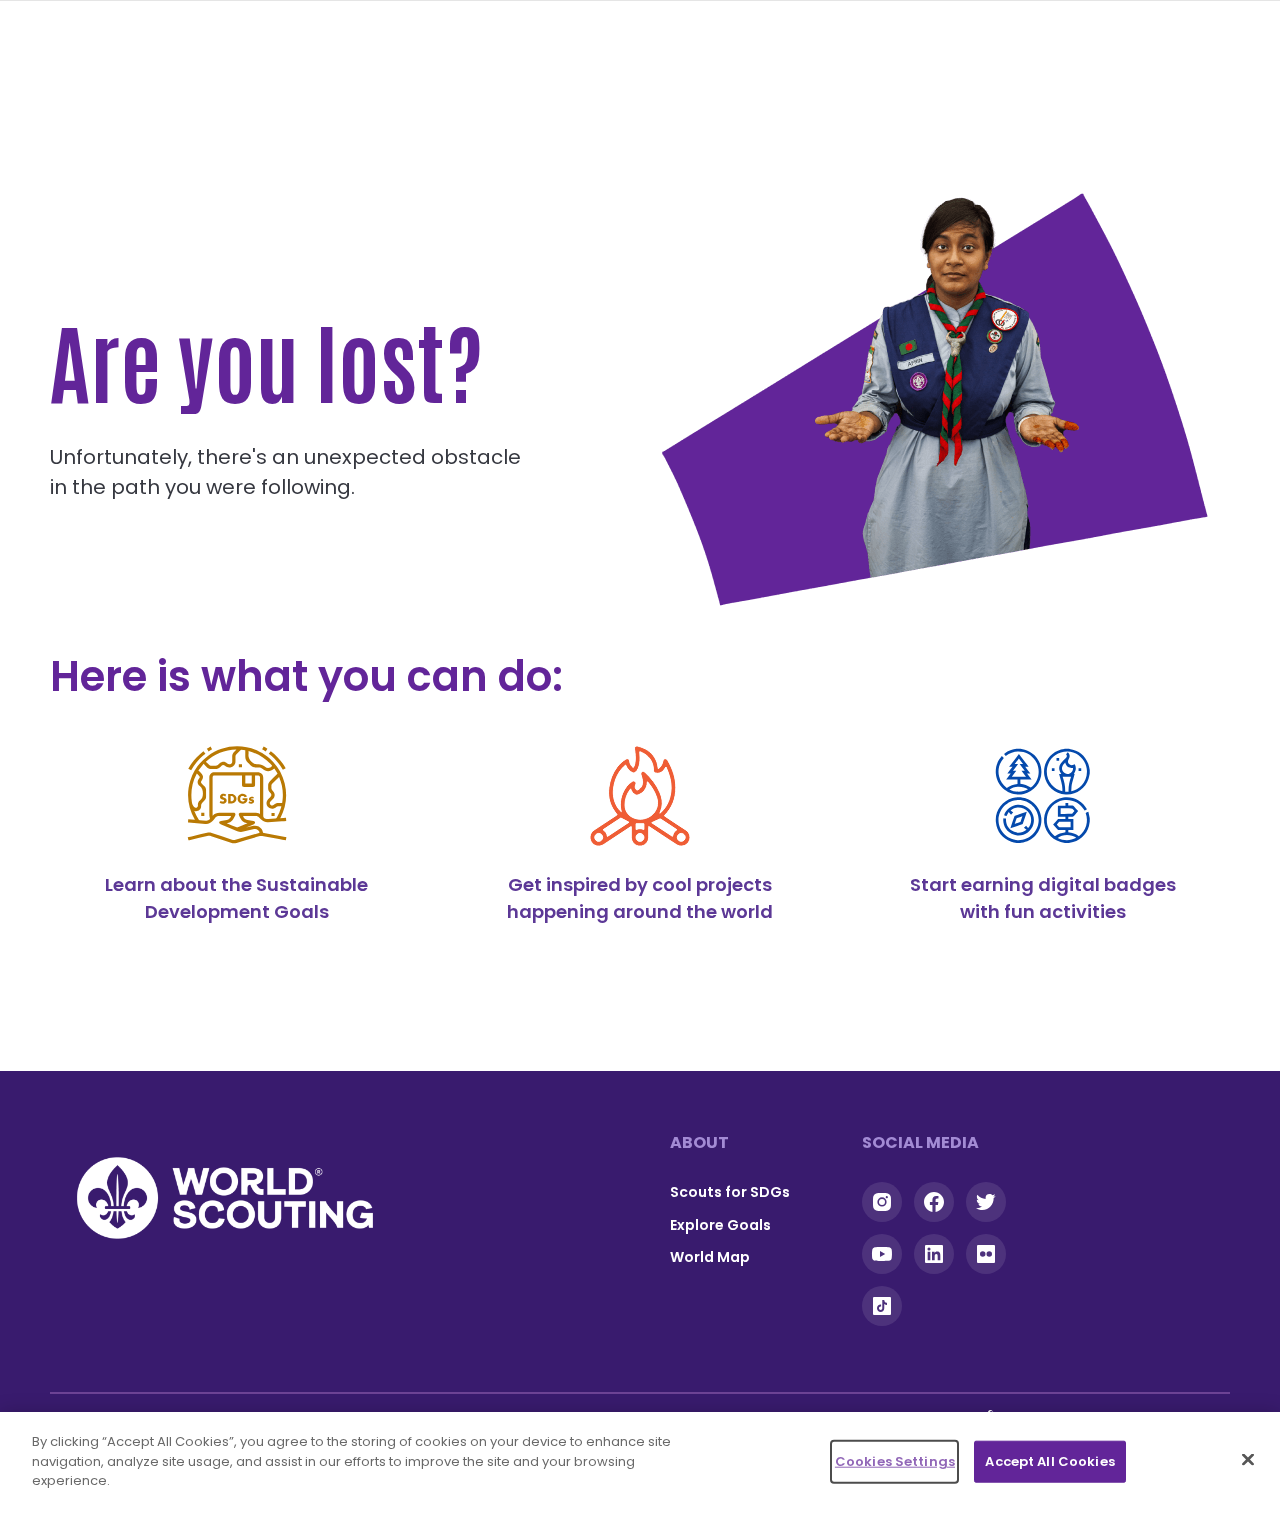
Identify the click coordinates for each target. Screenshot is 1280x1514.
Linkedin (934, 1254)
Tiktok (882, 1306)
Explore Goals (720, 1225)
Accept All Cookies (1049, 1461)
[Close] (1248, 1460)
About (699, 1142)
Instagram (882, 1202)
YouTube (882, 1254)
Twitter (986, 1202)
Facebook (934, 1202)
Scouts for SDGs (730, 1192)
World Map (710, 1257)
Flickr (986, 1254)
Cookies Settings (895, 1461)
